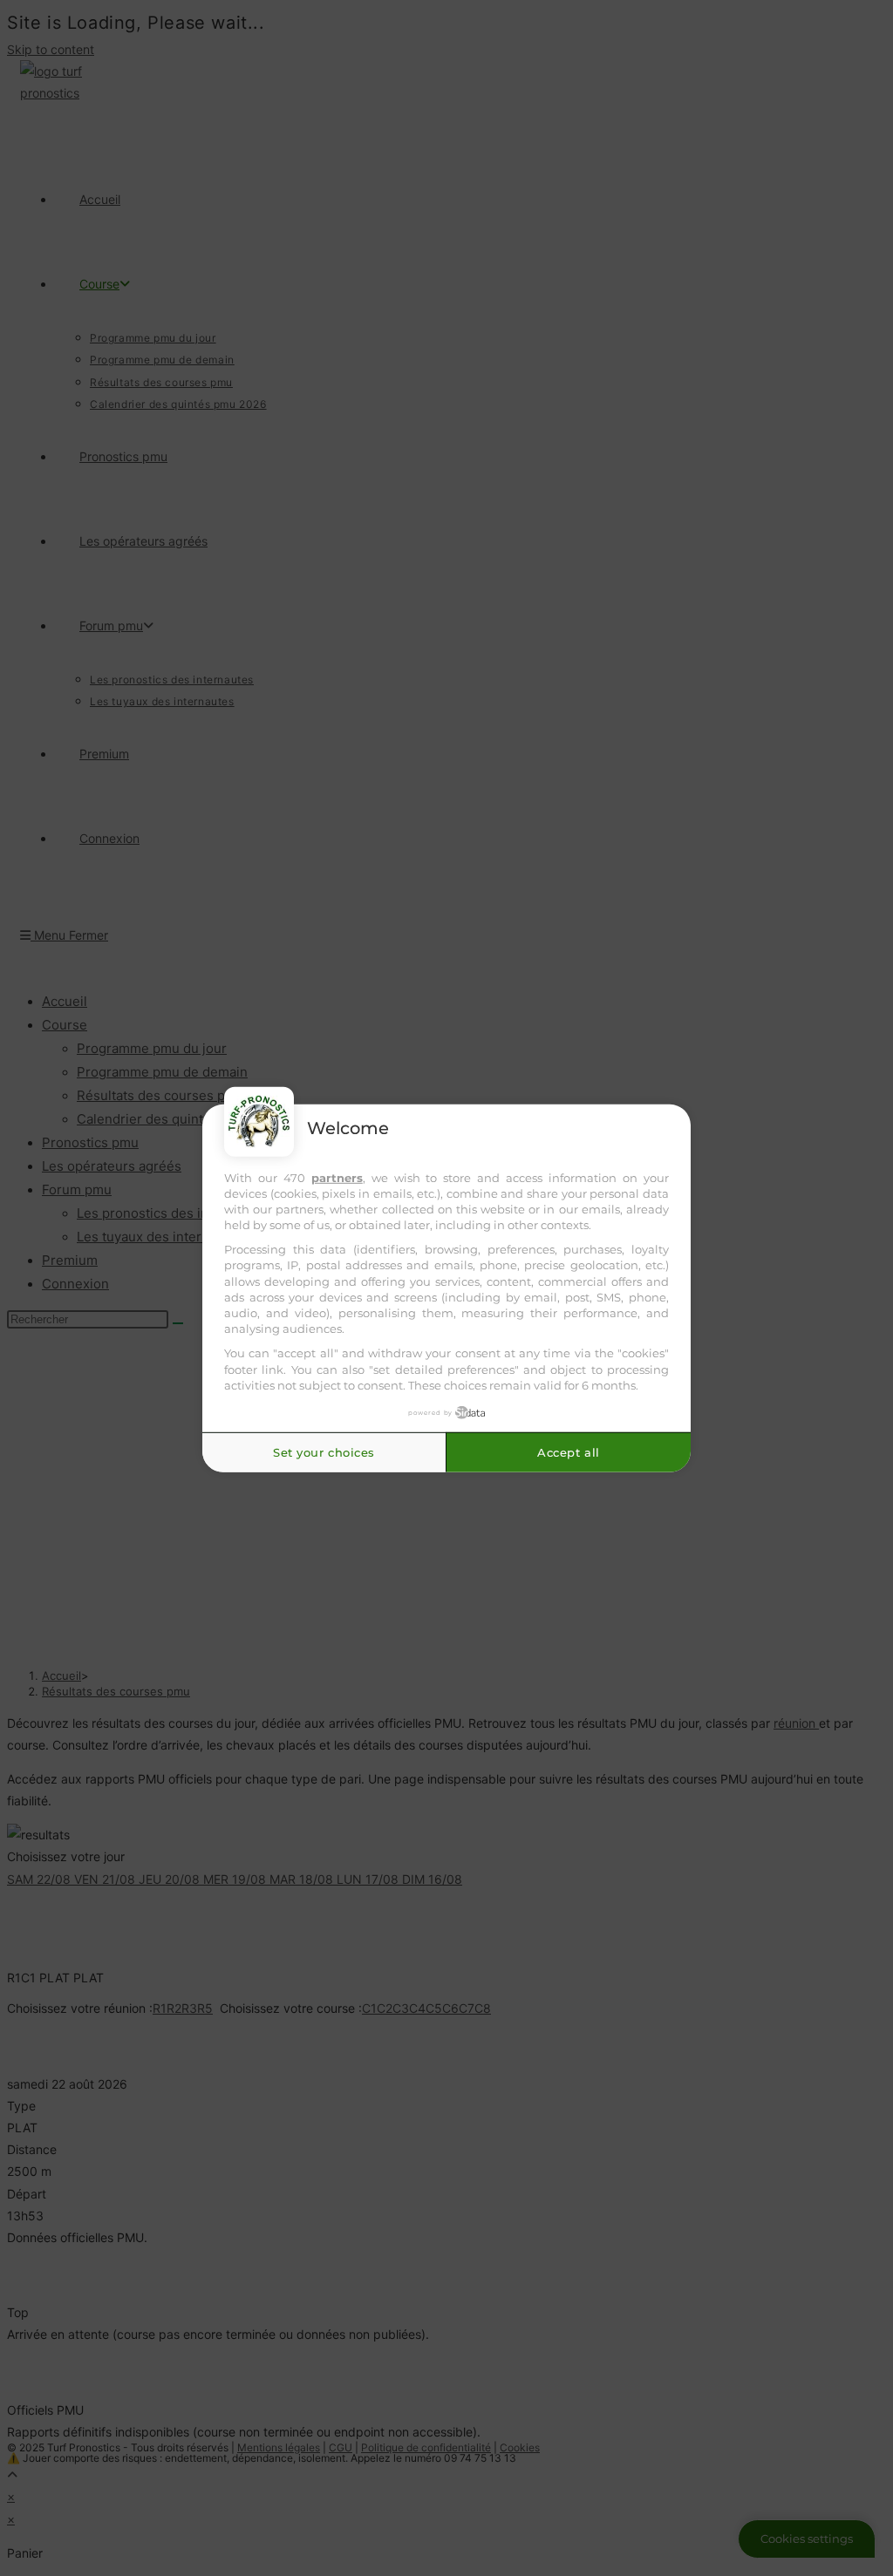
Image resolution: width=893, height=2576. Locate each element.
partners (337, 1177)
